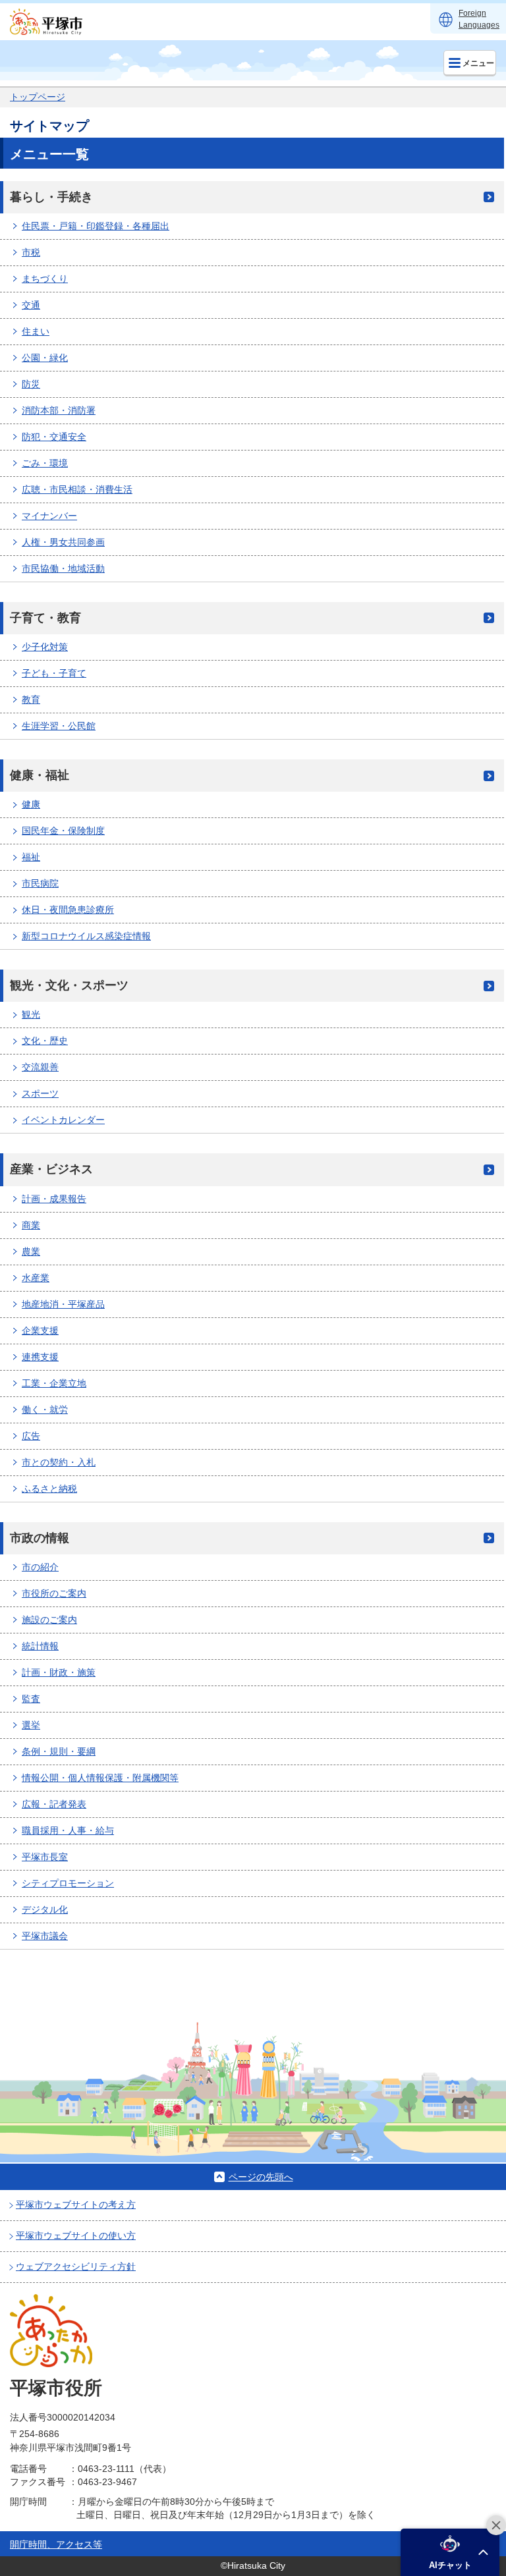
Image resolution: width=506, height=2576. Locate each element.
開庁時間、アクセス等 (56, 2544)
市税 (31, 252)
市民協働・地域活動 (63, 568)
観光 (31, 1014)
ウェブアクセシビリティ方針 (76, 2266)
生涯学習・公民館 (59, 726)
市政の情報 (40, 1538)
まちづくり (45, 279)
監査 (31, 1699)
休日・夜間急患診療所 (68, 910)
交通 (31, 305)
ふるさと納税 (49, 1489)
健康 (31, 804)
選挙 (31, 1725)
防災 (31, 384)
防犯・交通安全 (54, 437)
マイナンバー (49, 516)
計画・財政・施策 (59, 1672)
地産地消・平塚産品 (63, 1304)
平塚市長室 (45, 1857)
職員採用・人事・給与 (68, 1830)
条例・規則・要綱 (59, 1751)
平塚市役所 (56, 2388)
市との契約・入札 (59, 1462)
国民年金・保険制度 (63, 831)
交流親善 (40, 1067)
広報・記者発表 (54, 1804)
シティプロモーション (68, 1883)
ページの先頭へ (261, 2177)
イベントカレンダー (63, 1120)
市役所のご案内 (54, 1593)
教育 (31, 699)
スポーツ (40, 1093)
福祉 (31, 857)
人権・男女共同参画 (63, 542)
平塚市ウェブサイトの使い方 (76, 2235)
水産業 (36, 1278)
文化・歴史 (45, 1041)
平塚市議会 (45, 1936)
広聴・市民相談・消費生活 (77, 489)
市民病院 (40, 883)
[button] (450, 2552)
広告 (31, 1436)
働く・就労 (45, 1410)
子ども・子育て (54, 673)
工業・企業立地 (54, 1383)
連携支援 (40, 1357)
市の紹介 (40, 1567)
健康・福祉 (40, 775)
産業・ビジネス (51, 1169)
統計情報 (40, 1646)
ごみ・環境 (45, 463)
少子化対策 (45, 647)
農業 (31, 1251)
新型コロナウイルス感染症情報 (86, 936)
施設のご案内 (49, 1620)
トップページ (38, 97)
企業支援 (40, 1330)
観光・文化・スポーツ (69, 985)
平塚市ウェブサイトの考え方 (76, 2205)
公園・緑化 (45, 358)
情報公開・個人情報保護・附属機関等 (100, 1778)
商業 (31, 1225)
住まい (36, 331)
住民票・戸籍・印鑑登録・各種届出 (96, 226)
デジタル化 (45, 1909)
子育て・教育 (45, 618)
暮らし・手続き (51, 197)
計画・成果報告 (54, 1199)
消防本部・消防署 (59, 410)
